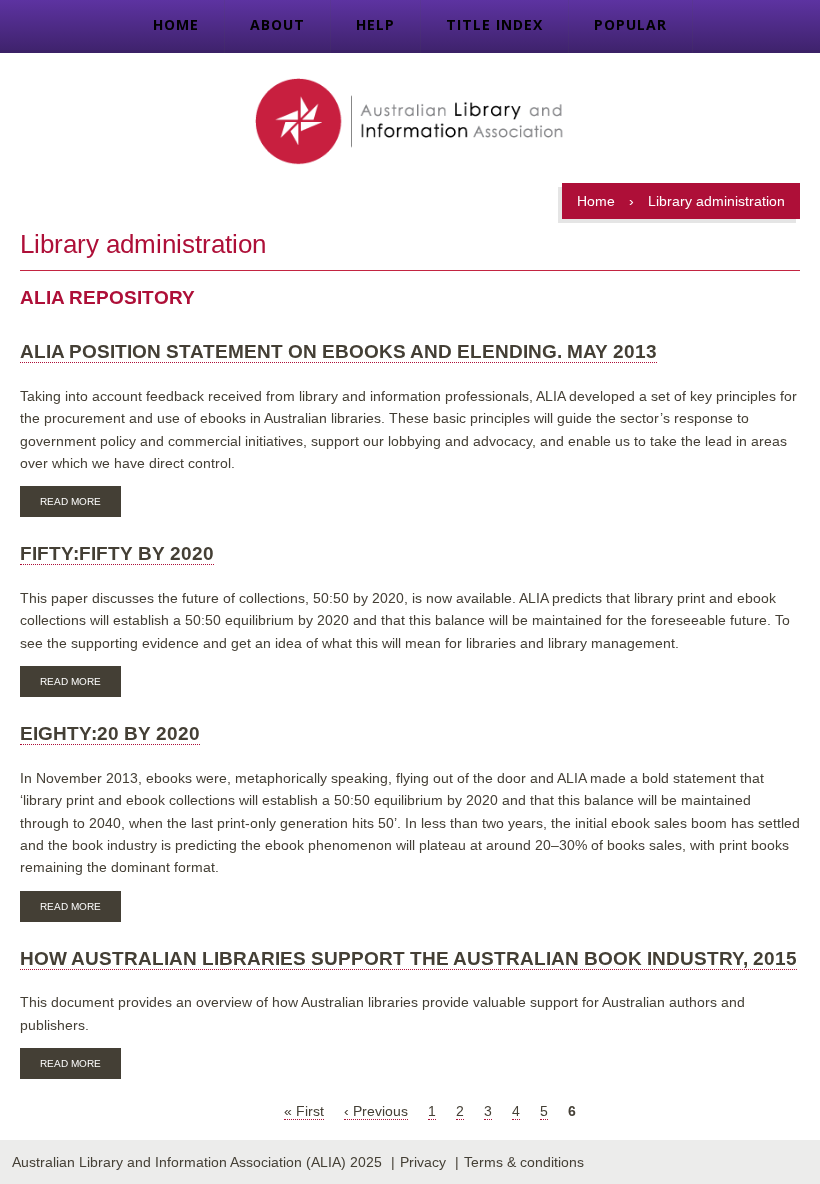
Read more (80, 504)
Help (375, 24)
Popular (630, 24)
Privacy (423, 1162)
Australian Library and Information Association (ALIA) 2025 (197, 1162)
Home (176, 24)
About (277, 24)
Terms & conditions (524, 1162)
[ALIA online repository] (409, 123)
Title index (494, 24)
